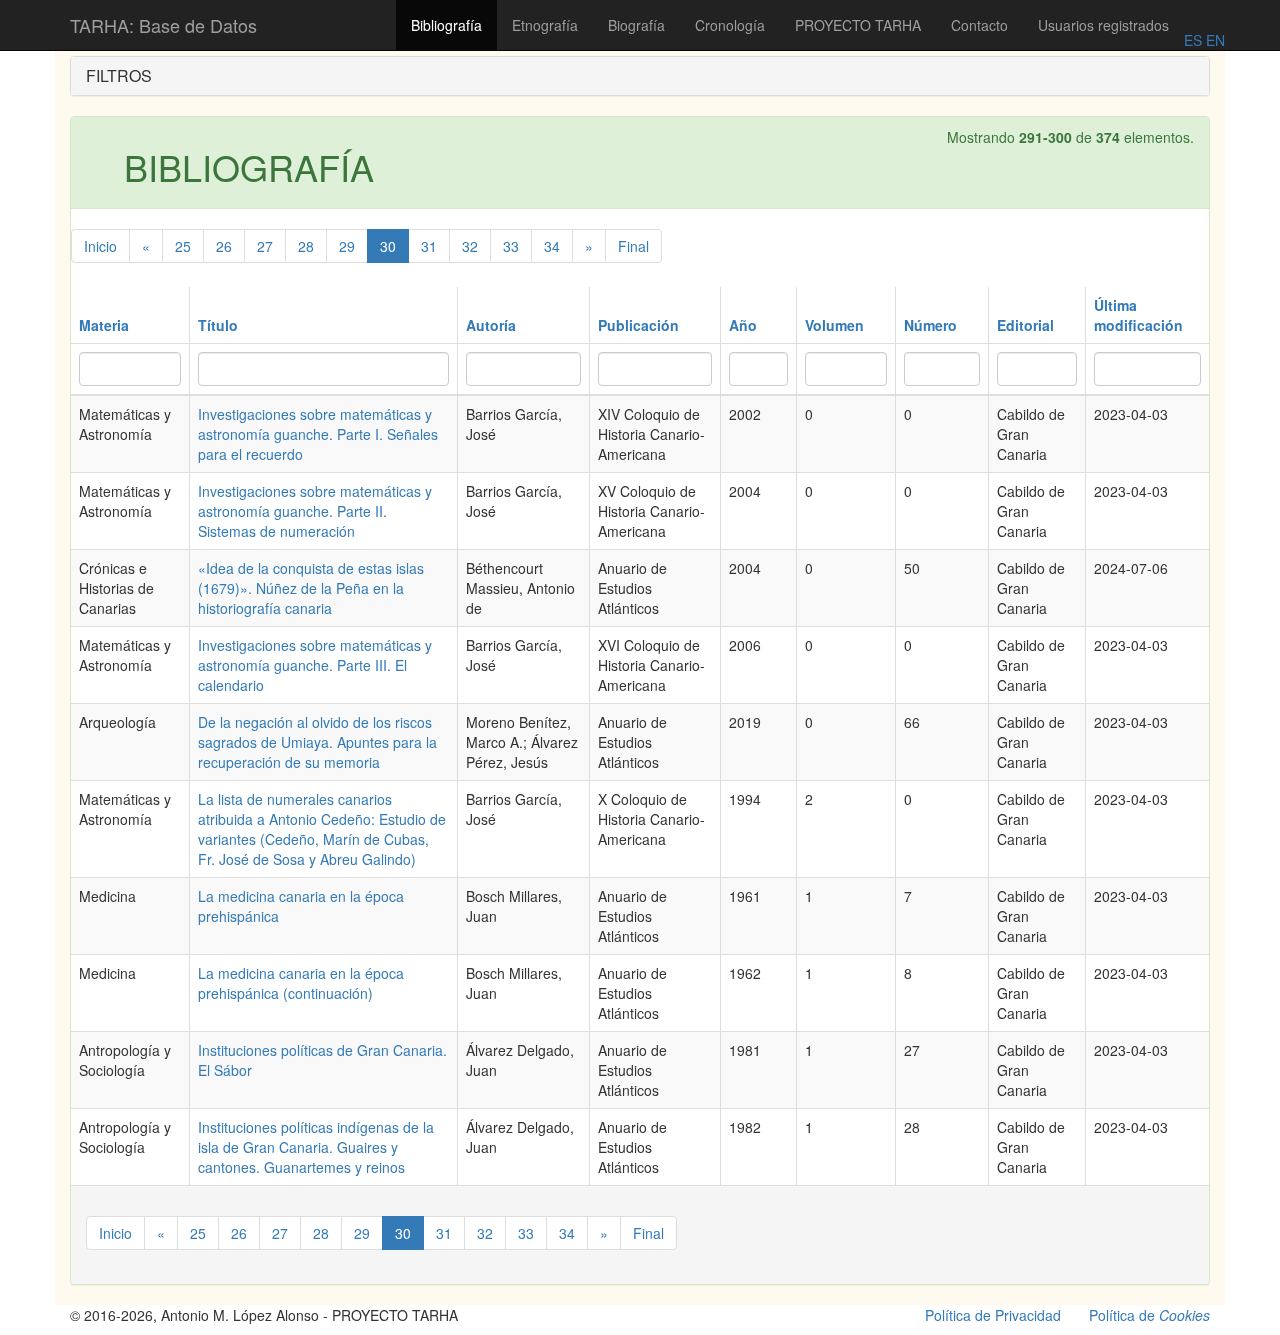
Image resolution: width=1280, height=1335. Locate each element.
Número (930, 325)
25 (183, 246)
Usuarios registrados (1103, 25)
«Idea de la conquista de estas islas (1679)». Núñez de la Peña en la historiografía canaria (311, 588)
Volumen (834, 325)
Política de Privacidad (993, 1315)
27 (265, 246)
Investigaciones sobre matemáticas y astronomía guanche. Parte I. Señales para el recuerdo (318, 434)
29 (347, 246)
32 (470, 246)
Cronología (730, 25)
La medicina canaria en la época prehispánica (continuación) (301, 983)
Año (743, 325)
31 (429, 246)
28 (306, 246)
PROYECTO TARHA (858, 25)
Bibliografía (446, 25)
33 (511, 246)
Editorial (1025, 325)
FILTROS (119, 75)
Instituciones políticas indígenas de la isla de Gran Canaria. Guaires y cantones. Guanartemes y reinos (316, 1147)
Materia (104, 325)
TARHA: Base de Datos (163, 25)
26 (224, 246)
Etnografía (545, 25)
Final (633, 246)
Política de (1149, 1315)
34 (552, 246)
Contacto (979, 25)
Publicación (638, 325)
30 (388, 246)
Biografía (636, 25)
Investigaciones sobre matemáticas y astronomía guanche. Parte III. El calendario (315, 665)
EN (1213, 40)
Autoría (491, 325)
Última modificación (1138, 315)
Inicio (100, 246)
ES (1193, 40)
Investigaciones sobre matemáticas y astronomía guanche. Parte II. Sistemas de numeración (315, 511)
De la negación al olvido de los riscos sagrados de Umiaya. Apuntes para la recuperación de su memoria (317, 742)
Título (218, 325)
